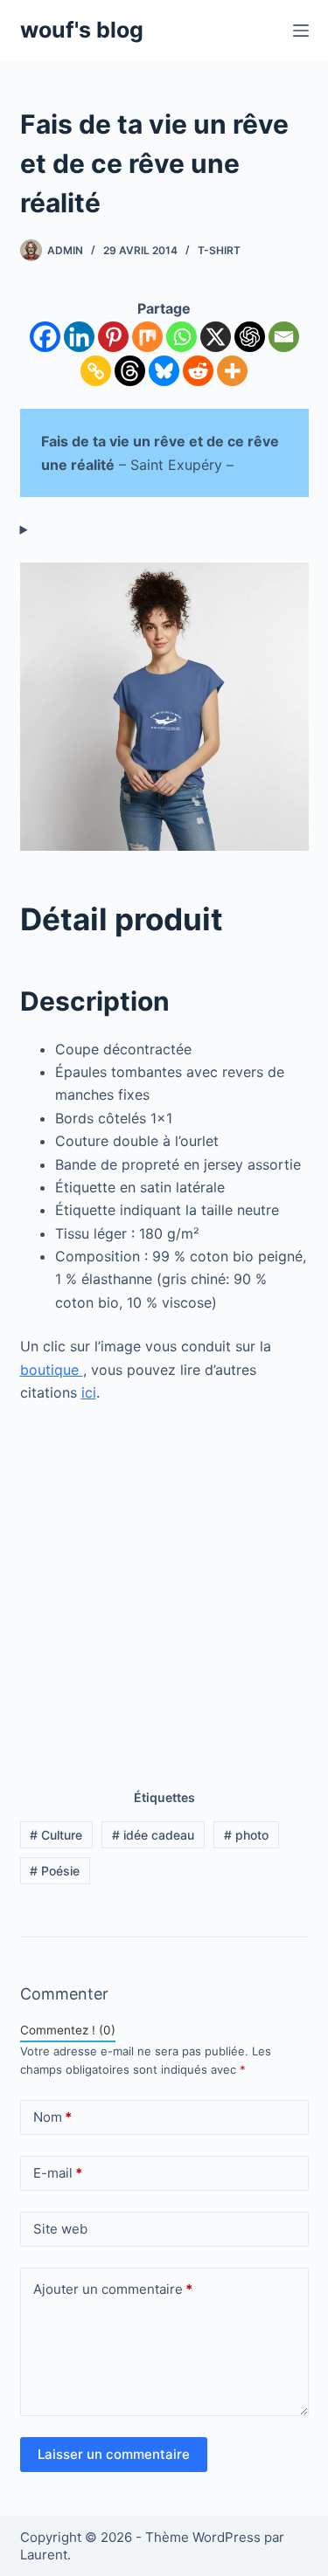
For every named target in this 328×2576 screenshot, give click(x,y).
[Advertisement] (164, 1588)
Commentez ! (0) (68, 2030)
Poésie (55, 1871)
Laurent (44, 2555)
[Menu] (301, 31)
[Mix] (147, 337)
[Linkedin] (79, 337)
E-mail (58, 2173)
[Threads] (130, 371)
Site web (60, 2229)
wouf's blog (82, 30)
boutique (52, 1370)
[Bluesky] (164, 371)
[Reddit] (198, 371)
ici (89, 1392)
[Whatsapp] (181, 337)
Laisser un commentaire (114, 2454)
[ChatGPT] (250, 337)
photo (246, 1835)
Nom (52, 2117)
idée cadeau (153, 1835)
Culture (56, 1835)
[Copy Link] (96, 371)
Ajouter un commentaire (113, 2289)
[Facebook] (45, 337)
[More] (232, 371)
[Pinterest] (113, 337)
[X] (216, 337)
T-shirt (219, 250)
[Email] (284, 337)
